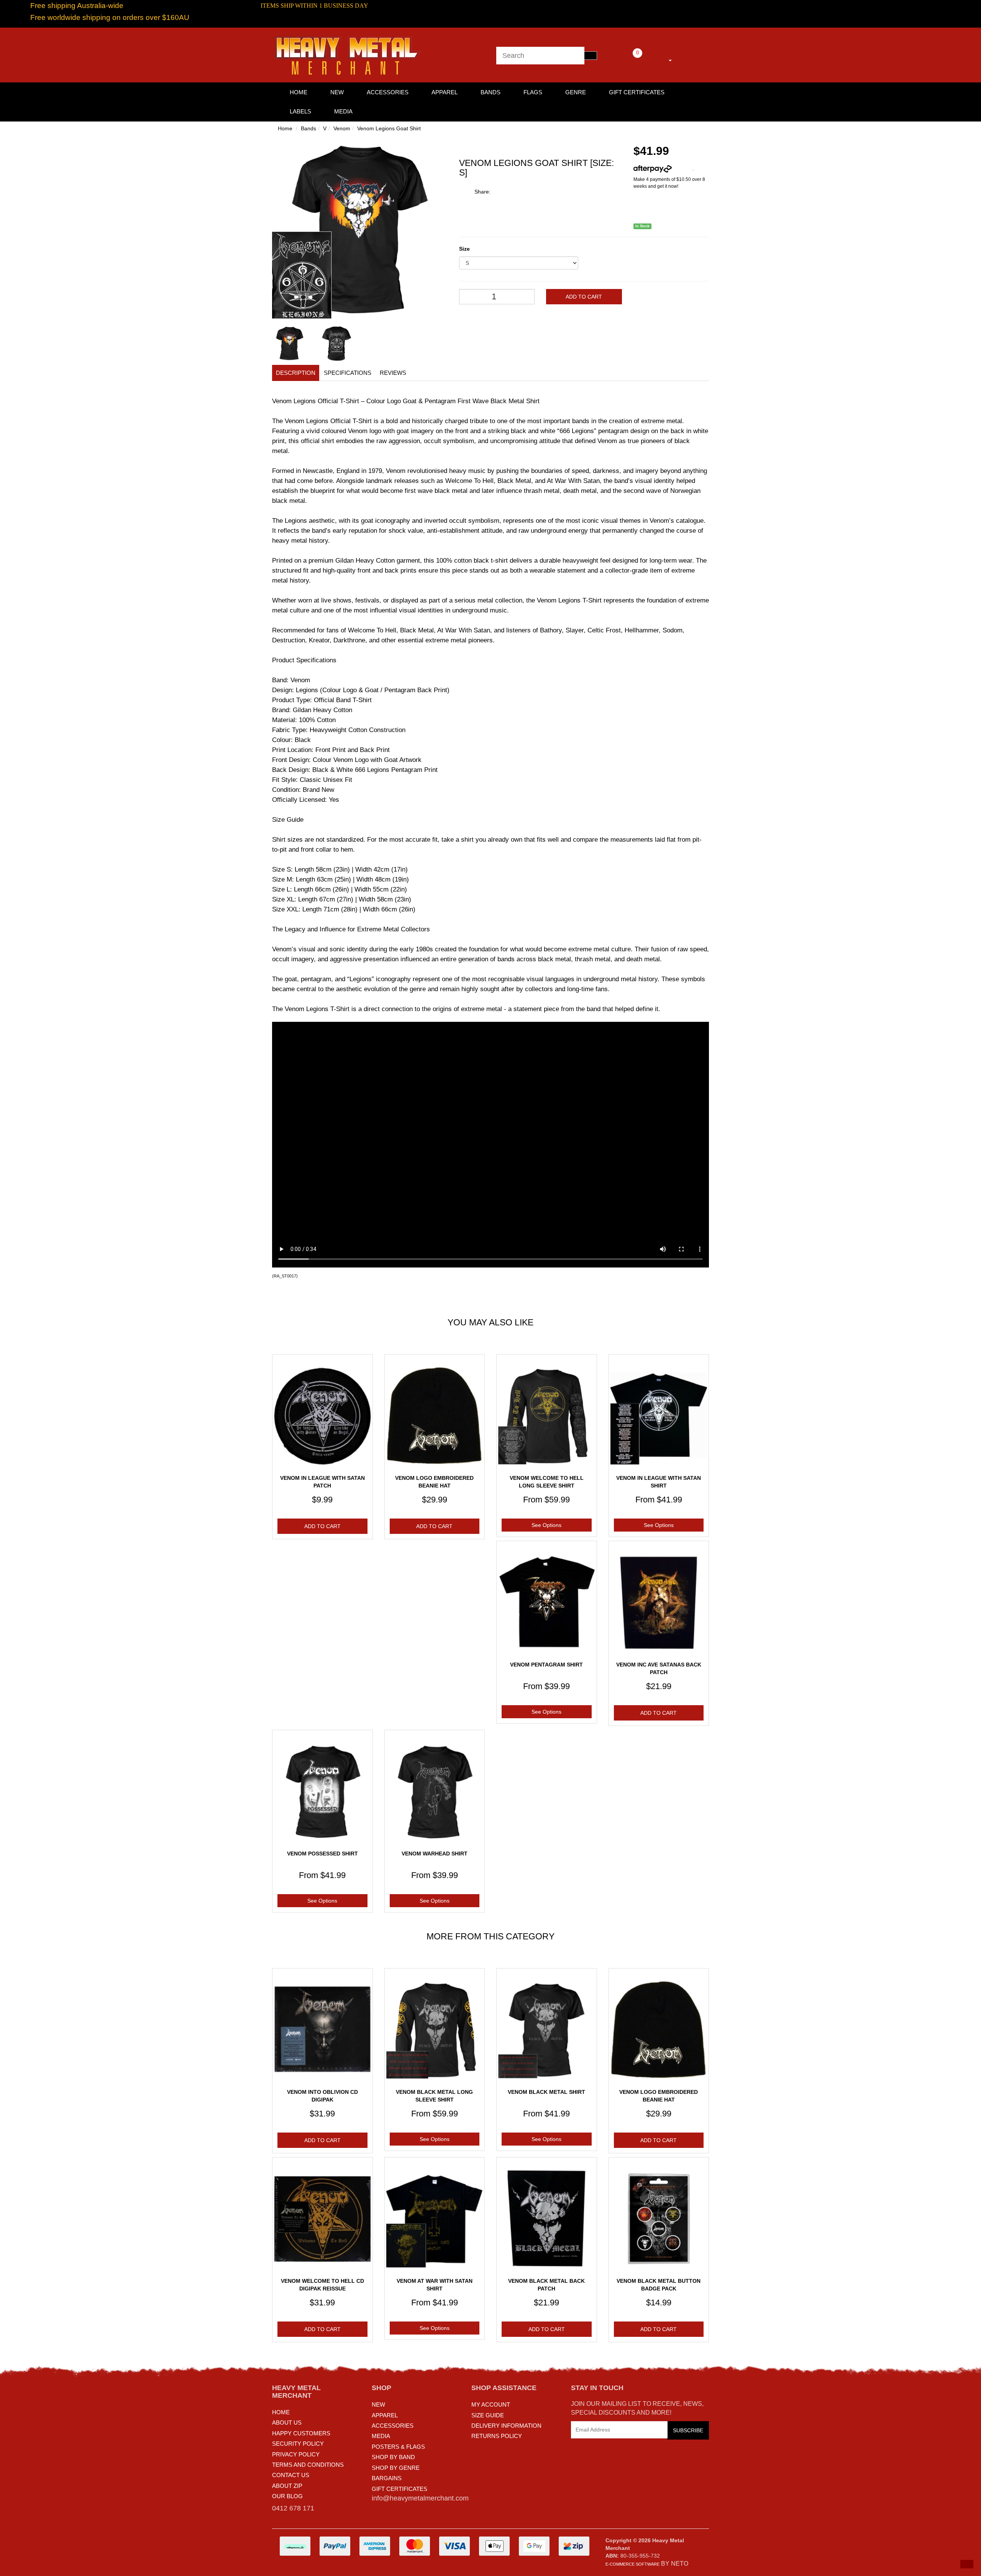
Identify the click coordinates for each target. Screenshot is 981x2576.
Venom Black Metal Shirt (546, 2092)
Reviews (393, 373)
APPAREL (385, 2415)
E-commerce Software (632, 2564)
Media (343, 111)
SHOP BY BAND (393, 2457)
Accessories (388, 92)
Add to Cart (584, 297)
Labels (300, 111)
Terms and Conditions (308, 2465)
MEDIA (381, 2436)
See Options (546, 1525)
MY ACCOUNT (491, 2404)
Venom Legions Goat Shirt (389, 128)
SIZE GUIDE (488, 2415)
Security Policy (298, 2444)
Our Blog (287, 2496)
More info (682, 169)
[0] (627, 59)
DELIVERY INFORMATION (506, 2426)
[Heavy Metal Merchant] (349, 54)
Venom (342, 128)
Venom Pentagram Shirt (546, 1665)
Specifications (348, 373)
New (337, 92)
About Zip (287, 2486)
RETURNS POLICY (497, 2436)
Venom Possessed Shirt (322, 1854)
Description (296, 373)
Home (285, 128)
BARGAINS (387, 2478)
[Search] (591, 56)
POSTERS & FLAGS (398, 2447)
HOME (299, 92)
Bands (490, 92)
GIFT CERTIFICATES (399, 2489)
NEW (378, 2404)
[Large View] (290, 344)
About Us (287, 2422)
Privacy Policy (296, 2454)
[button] (967, 2564)
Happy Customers (301, 2433)
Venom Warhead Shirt (435, 1854)
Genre (576, 92)
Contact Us (291, 2475)
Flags (533, 92)
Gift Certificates (637, 92)
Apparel (445, 92)
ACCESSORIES (393, 2426)
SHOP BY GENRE (396, 2468)
